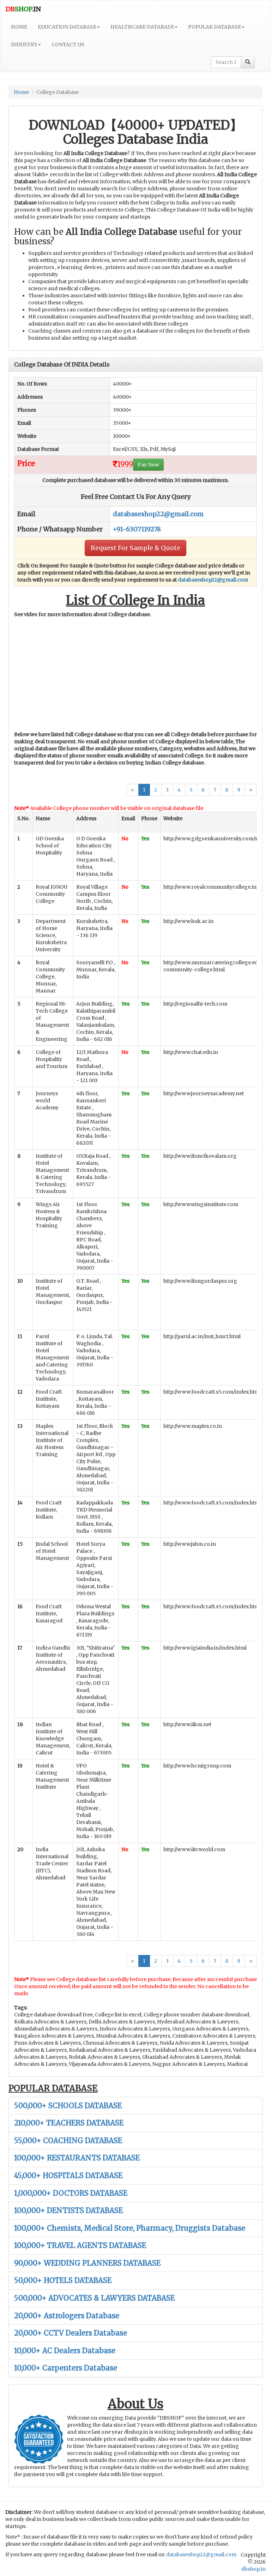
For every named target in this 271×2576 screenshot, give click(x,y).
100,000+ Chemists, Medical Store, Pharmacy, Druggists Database (130, 2228)
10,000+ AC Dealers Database (65, 2351)
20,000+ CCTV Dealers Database (71, 2333)
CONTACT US (68, 44)
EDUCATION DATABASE (67, 27)
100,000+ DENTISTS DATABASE (68, 2210)
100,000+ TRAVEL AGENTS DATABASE (80, 2245)
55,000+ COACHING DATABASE (68, 2140)
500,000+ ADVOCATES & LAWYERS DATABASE (94, 2298)
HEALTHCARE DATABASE (142, 27)
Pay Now (148, 465)
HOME (19, 27)
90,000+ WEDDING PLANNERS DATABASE (87, 2263)
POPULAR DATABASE (215, 27)
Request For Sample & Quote (135, 548)
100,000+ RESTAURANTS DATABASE (77, 2158)
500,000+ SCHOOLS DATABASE (68, 2106)
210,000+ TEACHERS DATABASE (69, 2123)
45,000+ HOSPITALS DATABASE (68, 2175)
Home (21, 92)
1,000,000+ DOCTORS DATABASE (71, 2193)
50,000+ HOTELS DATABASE (63, 2280)
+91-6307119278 (137, 529)
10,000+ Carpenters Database (66, 2368)
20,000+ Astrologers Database (67, 2316)
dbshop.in (254, 2569)
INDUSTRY (24, 44)
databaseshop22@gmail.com (158, 514)
